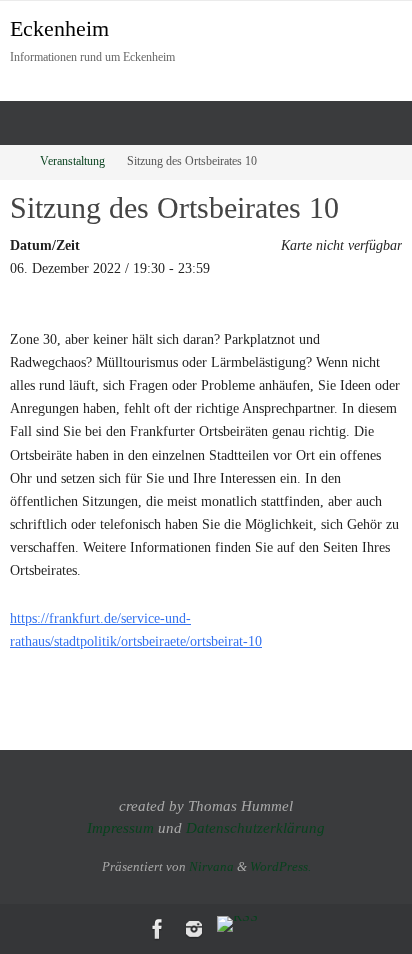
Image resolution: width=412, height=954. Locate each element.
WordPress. (280, 866)
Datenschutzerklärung (255, 828)
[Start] (13, 161)
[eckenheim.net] (194, 929)
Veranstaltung (72, 161)
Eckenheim (59, 28)
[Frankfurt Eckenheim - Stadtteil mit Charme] (158, 929)
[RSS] (237, 924)
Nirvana (211, 866)
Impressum (120, 828)
